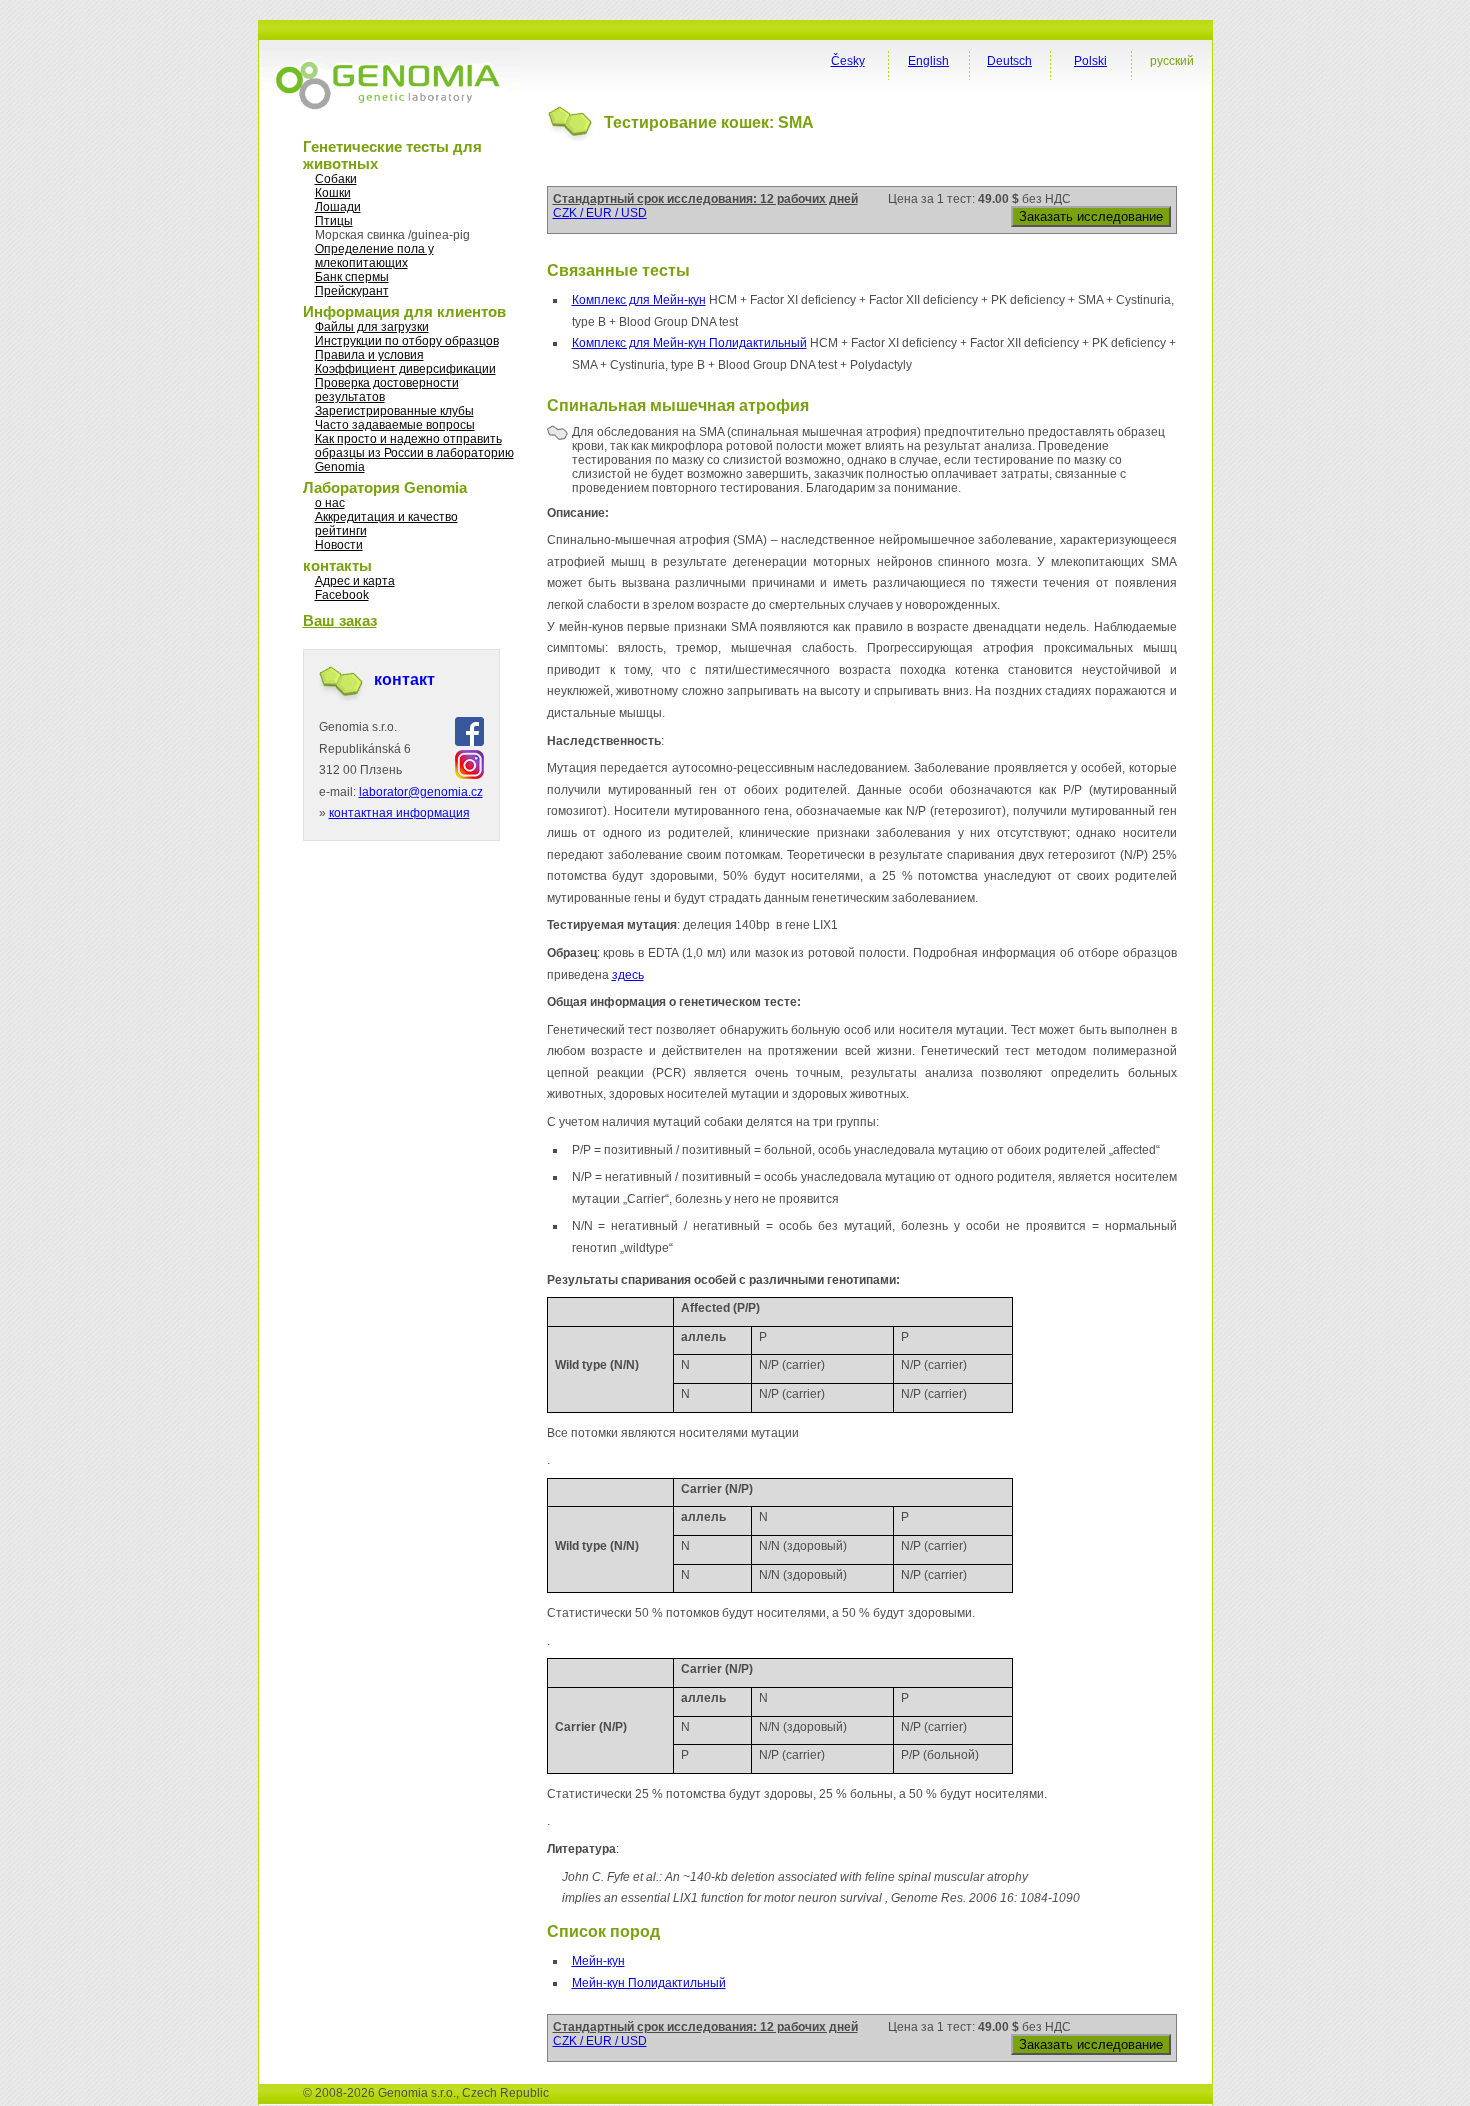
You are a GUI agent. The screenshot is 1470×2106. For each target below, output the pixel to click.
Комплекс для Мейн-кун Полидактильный (689, 343)
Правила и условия (369, 355)
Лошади (338, 207)
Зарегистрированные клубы (394, 411)
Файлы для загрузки (372, 327)
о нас (330, 503)
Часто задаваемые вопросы (395, 425)
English (928, 61)
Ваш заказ (340, 620)
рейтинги (341, 531)
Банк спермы (352, 277)
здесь (628, 975)
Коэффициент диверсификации (405, 369)
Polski (1090, 61)
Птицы (334, 221)
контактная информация (399, 813)
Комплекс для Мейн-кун (639, 300)
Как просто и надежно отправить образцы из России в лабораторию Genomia (414, 453)
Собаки (336, 179)
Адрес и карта (355, 581)
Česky (848, 61)
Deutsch (1009, 61)
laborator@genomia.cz (421, 792)
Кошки (333, 193)
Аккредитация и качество (386, 517)
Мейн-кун (598, 1961)
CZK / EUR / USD (600, 213)
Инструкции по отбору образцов (407, 341)
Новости (339, 545)
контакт (404, 679)
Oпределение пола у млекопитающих (374, 256)
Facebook (342, 595)
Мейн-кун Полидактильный (649, 1983)
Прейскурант (352, 291)
